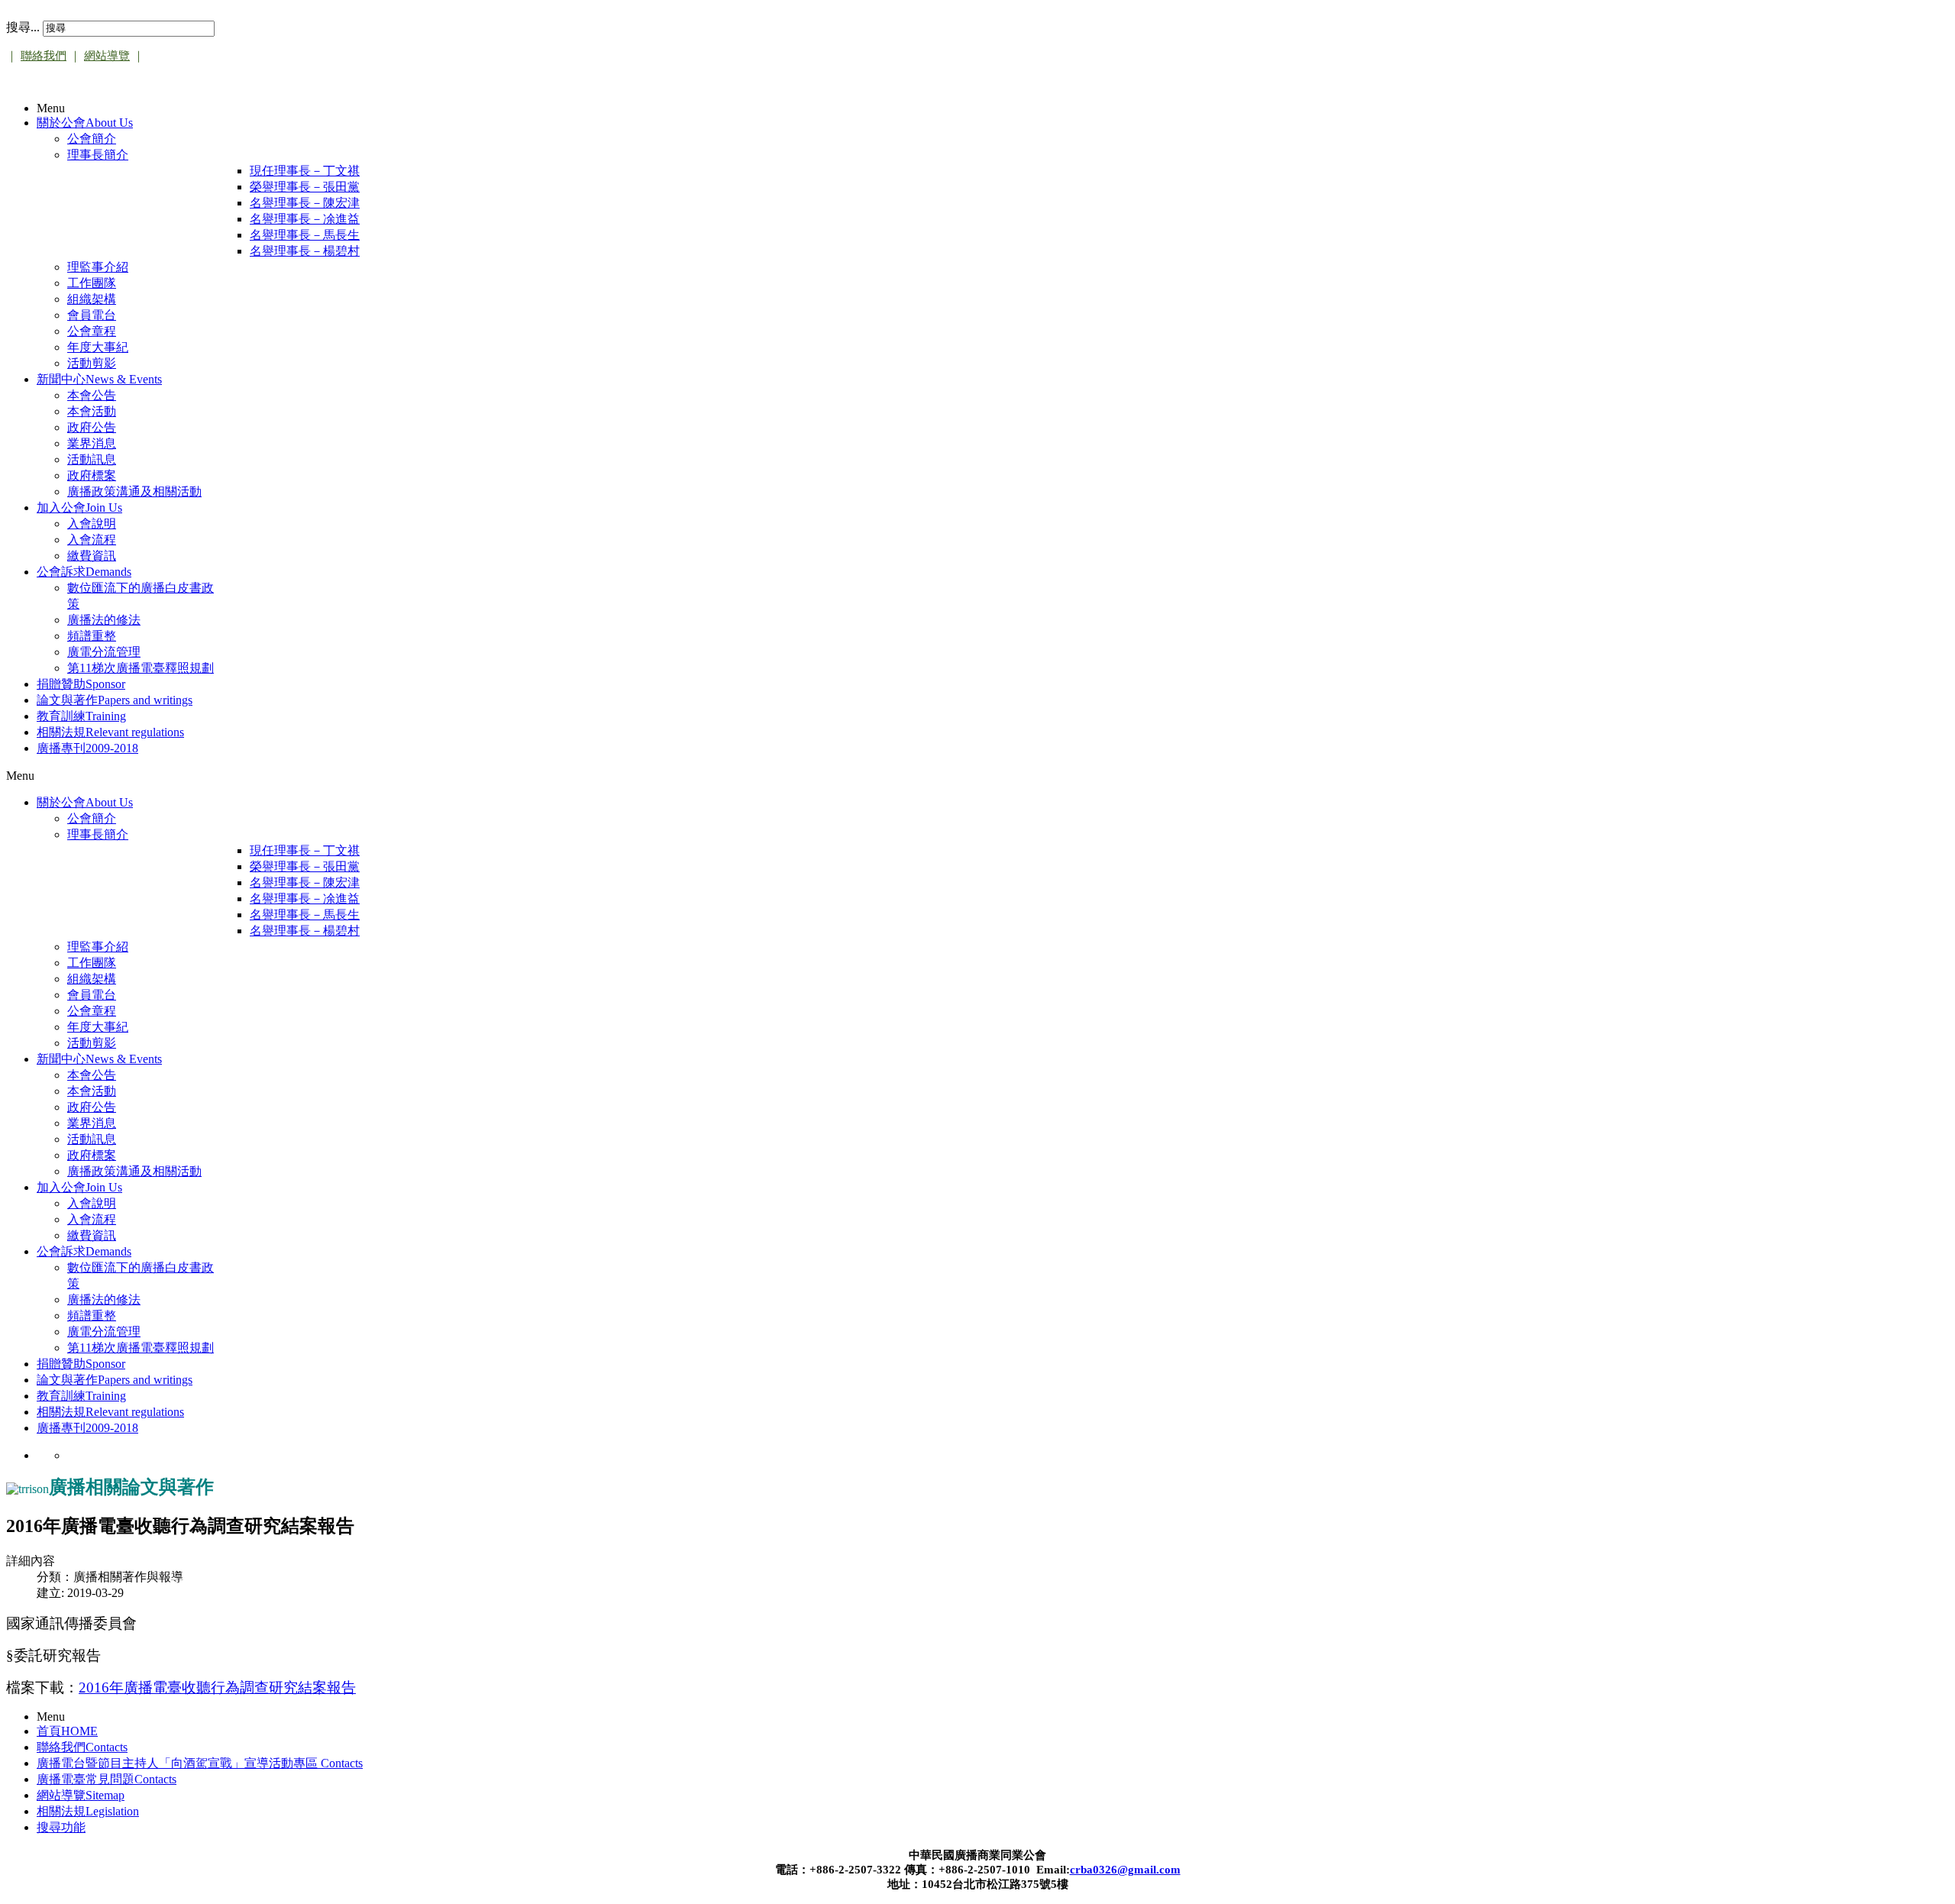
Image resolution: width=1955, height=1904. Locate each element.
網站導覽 (107, 56)
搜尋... (23, 27)
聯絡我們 (44, 56)
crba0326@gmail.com (1125, 1870)
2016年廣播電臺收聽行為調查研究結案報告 (217, 1687)
